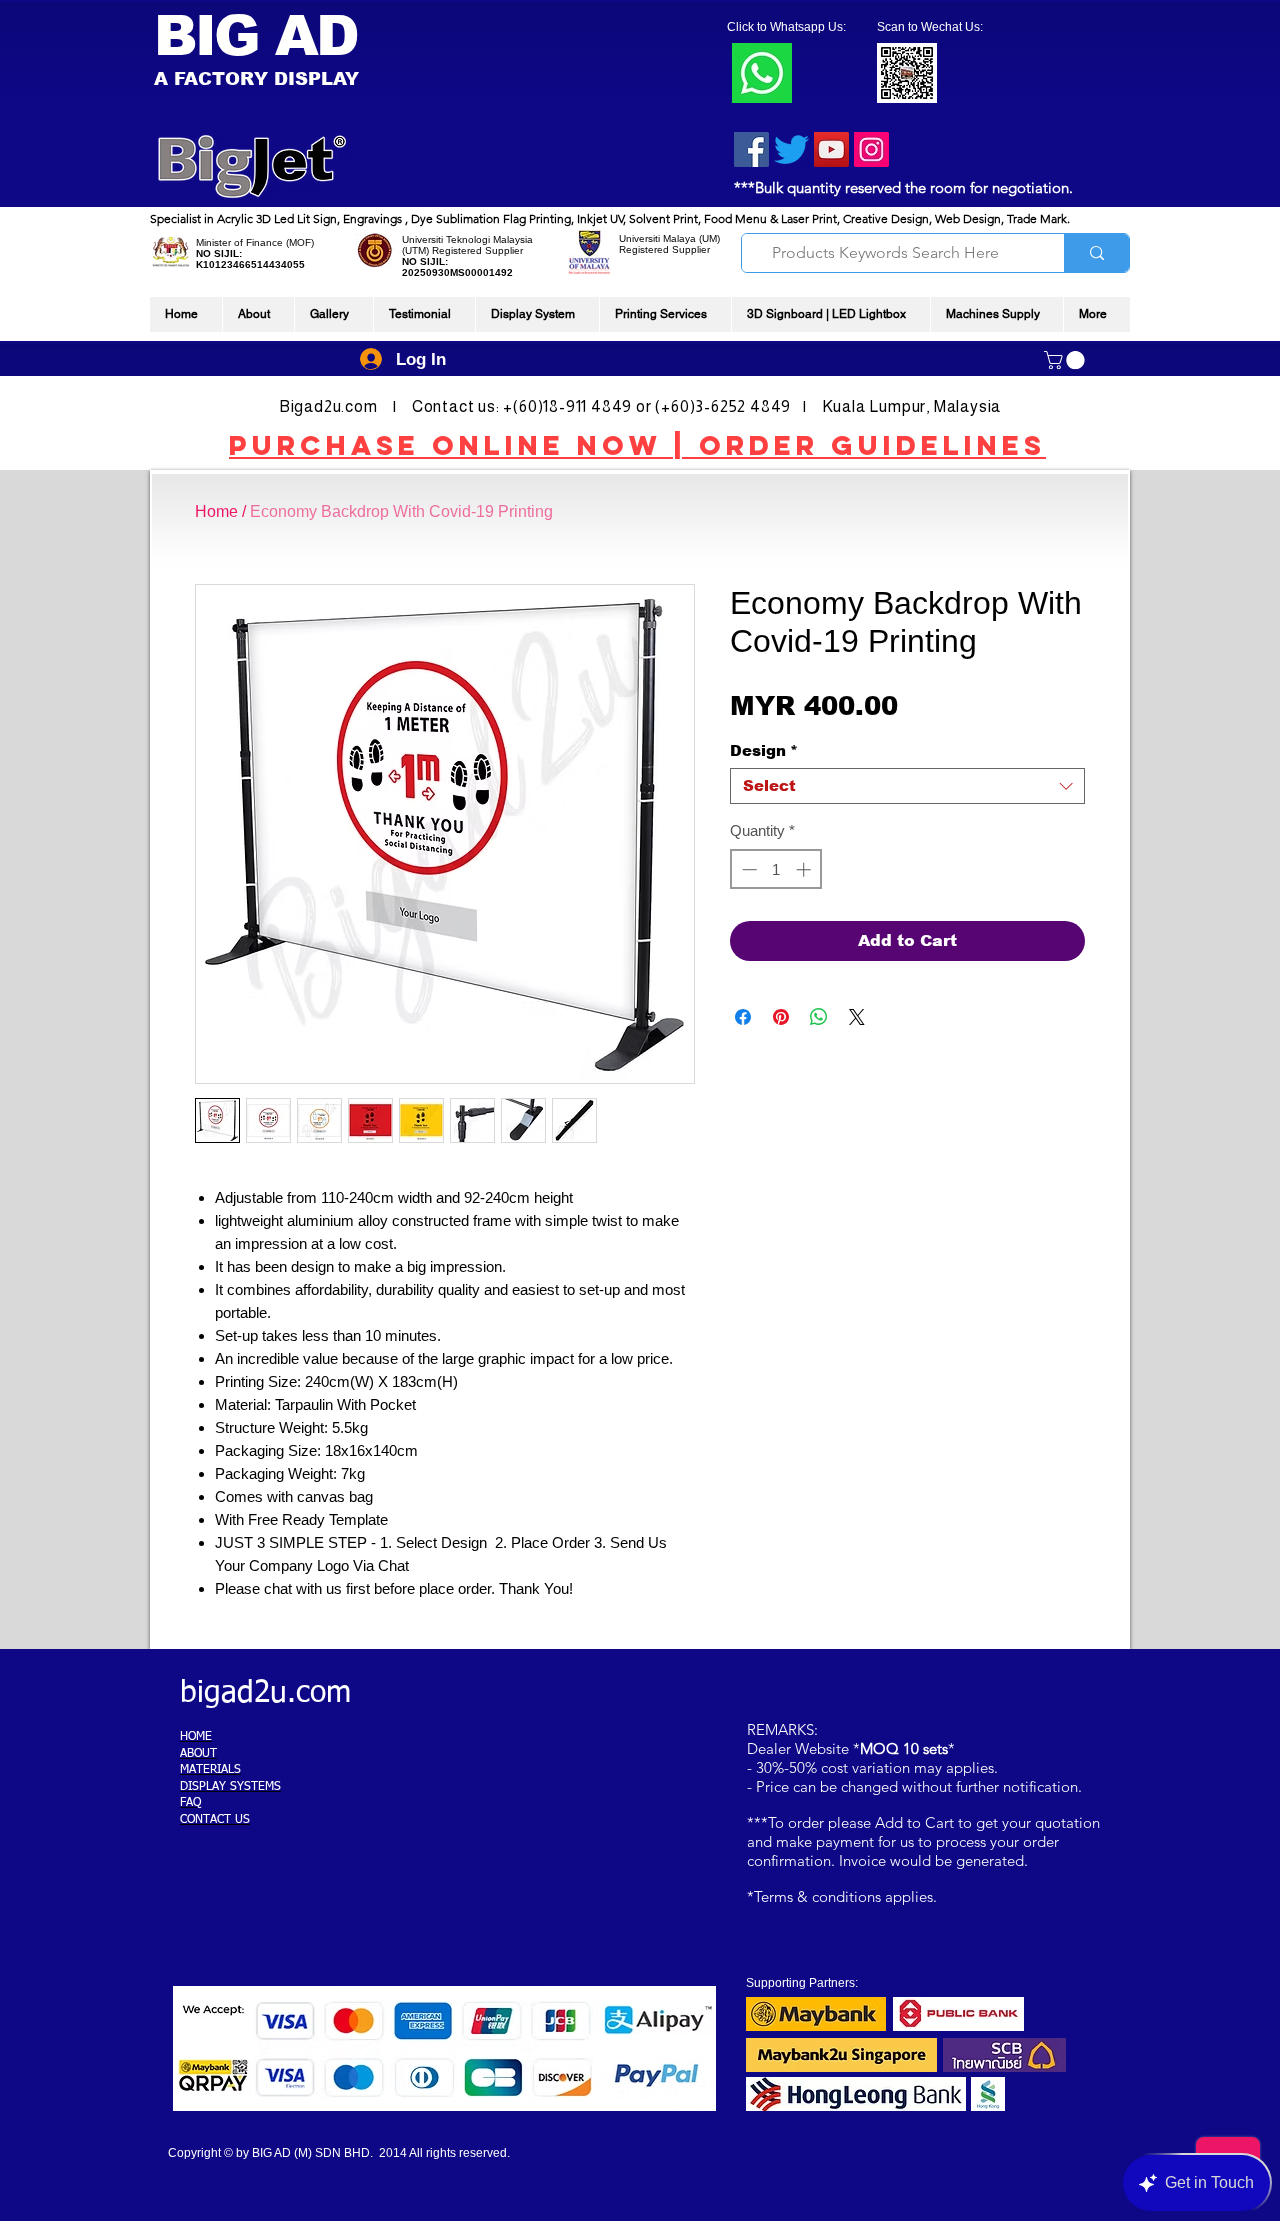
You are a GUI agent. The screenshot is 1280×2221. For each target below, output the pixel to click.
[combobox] (907, 786)
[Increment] (805, 869)
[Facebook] (751, 149)
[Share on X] (857, 1017)
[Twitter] (791, 149)
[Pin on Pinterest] (781, 1017)
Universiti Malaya (657, 238)
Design (764, 750)
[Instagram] (871, 149)
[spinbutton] (776, 869)
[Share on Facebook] (743, 1017)
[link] (1066, 360)
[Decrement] (747, 869)
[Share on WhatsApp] (819, 1017)
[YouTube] (831, 149)
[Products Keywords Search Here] (1096, 253)
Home (216, 511)
